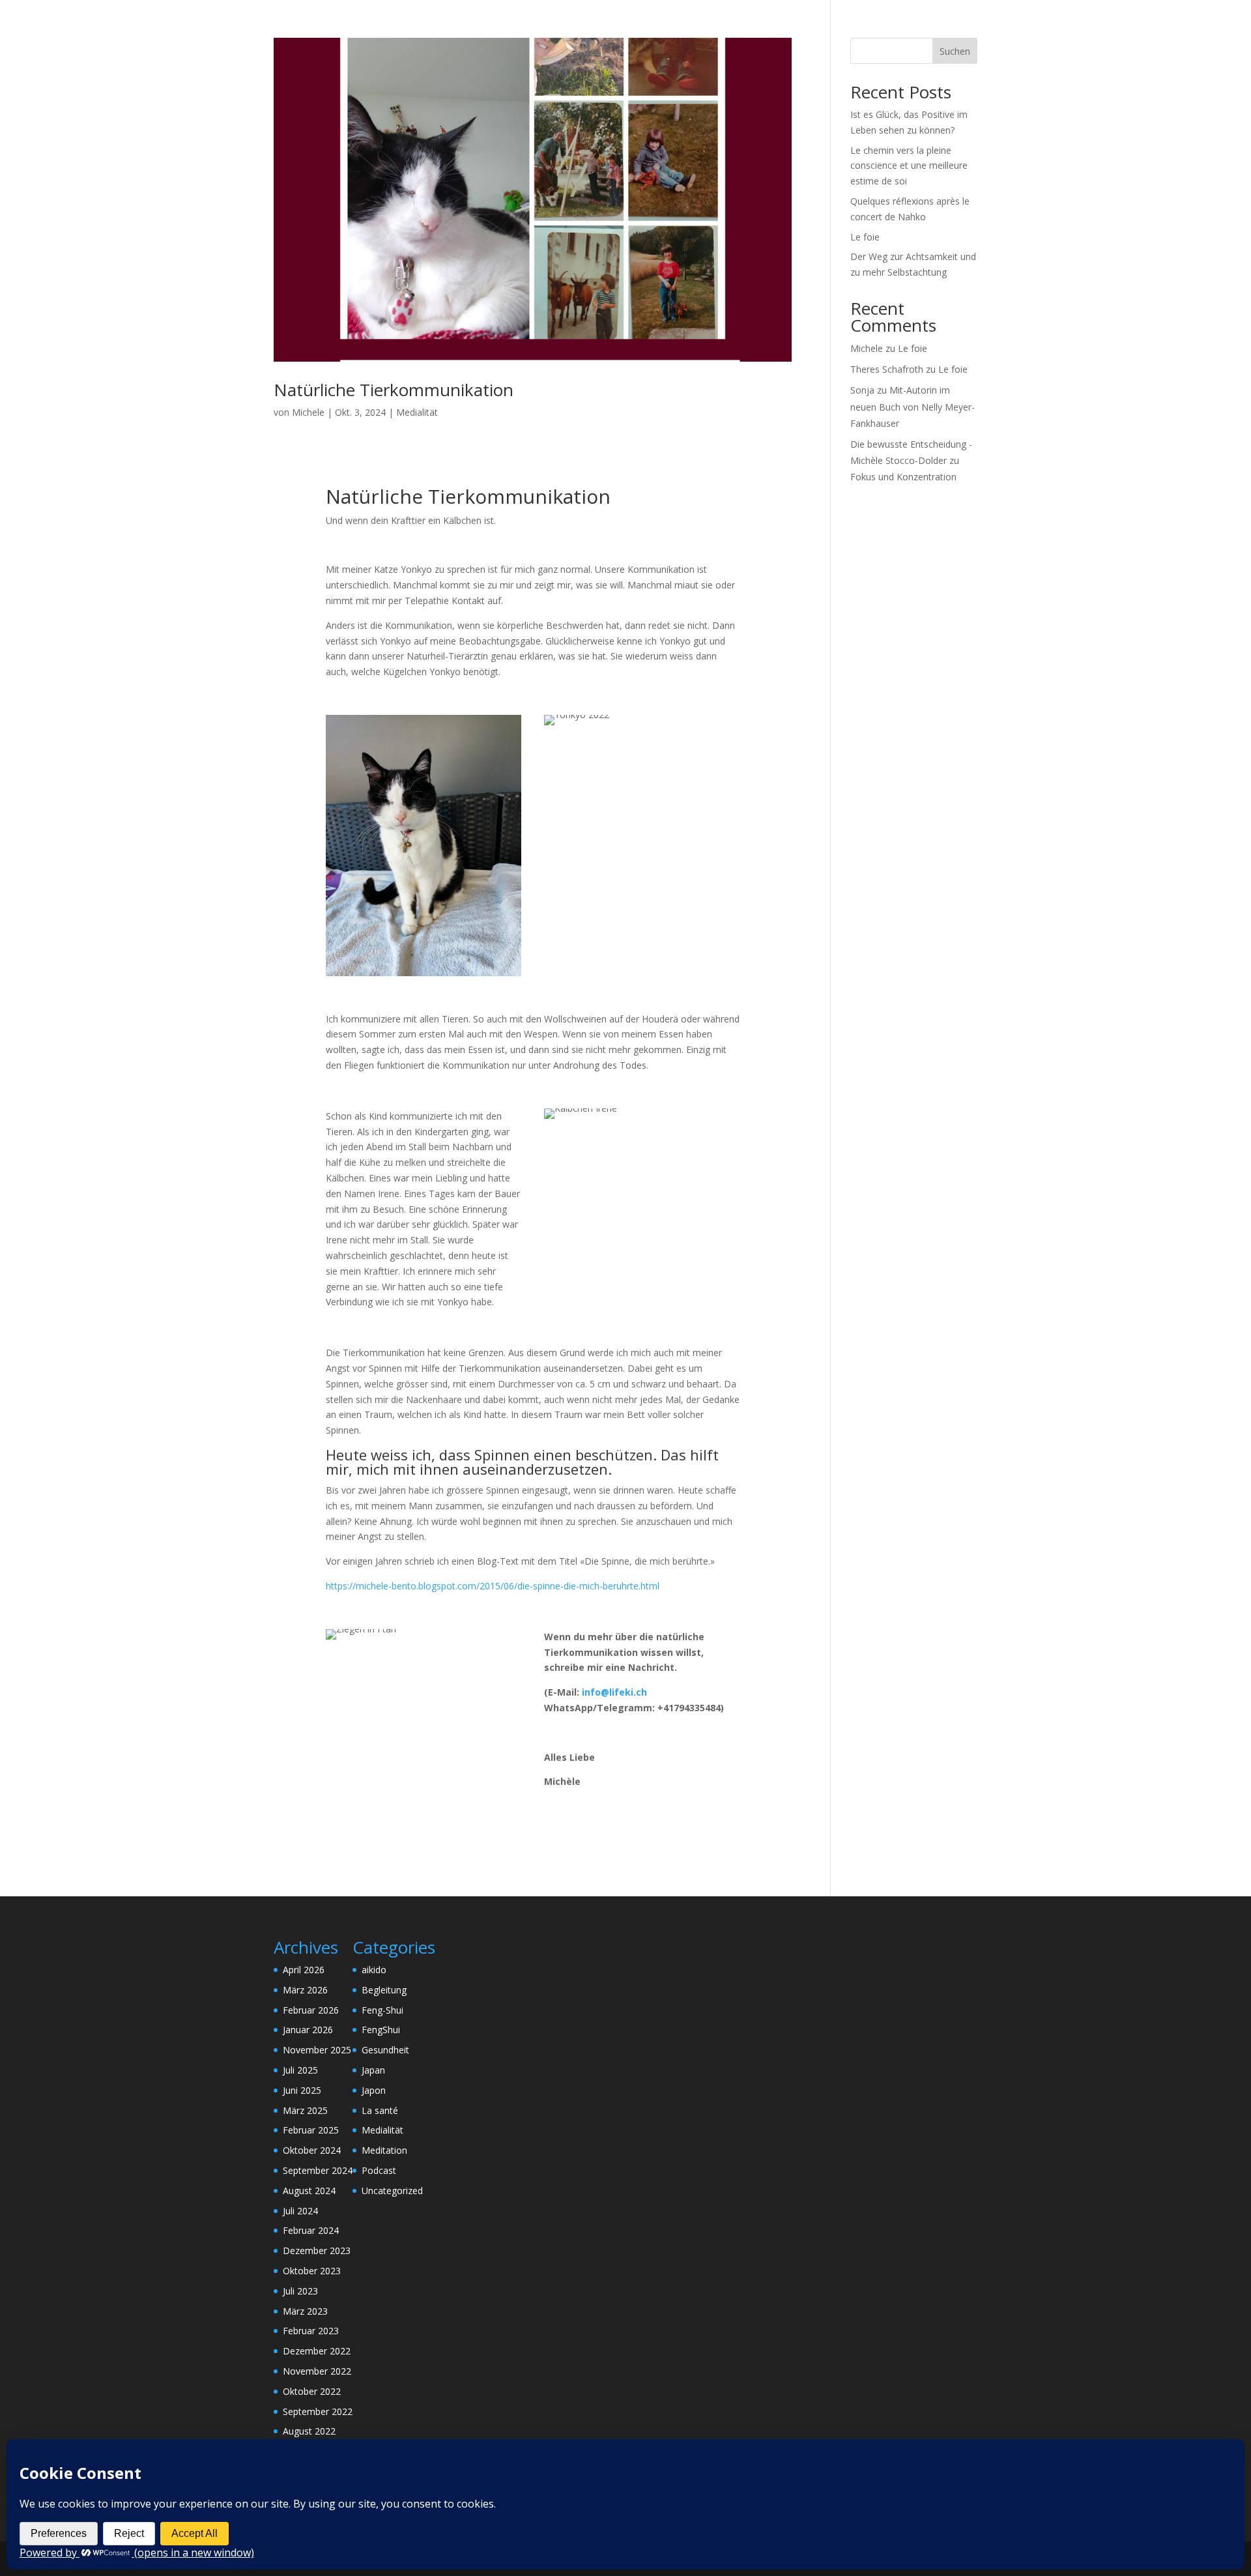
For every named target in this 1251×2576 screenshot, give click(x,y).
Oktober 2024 (312, 2150)
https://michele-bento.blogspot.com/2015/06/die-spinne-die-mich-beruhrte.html (493, 1586)
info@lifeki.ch (614, 1692)
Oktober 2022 (312, 2391)
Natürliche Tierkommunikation (394, 390)
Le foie (865, 237)
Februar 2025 (311, 2130)
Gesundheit (385, 2050)
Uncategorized (392, 2191)
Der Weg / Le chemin (346, 27)
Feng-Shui (382, 2010)
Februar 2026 (311, 2010)
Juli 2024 (300, 2211)
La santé (380, 2110)
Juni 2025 (302, 2090)
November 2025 (317, 2050)
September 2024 (318, 2170)
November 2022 (317, 2371)
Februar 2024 (311, 2230)
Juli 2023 (300, 2291)
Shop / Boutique (875, 27)
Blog (939, 27)
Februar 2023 (311, 2331)
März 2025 (305, 2110)
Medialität (417, 412)
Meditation (384, 2150)
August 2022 (309, 2431)
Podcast (379, 2170)
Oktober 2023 (312, 2271)
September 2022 (318, 2411)
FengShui (381, 2030)
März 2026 (305, 1990)
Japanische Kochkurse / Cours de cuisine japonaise (708, 27)
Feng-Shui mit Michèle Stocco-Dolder (493, 27)
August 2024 (309, 2191)
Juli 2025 (300, 2070)
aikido (374, 1970)
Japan (373, 2070)
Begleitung (384, 1990)
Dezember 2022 (317, 2351)
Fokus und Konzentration (903, 477)
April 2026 (304, 1970)
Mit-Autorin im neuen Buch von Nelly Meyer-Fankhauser (913, 406)
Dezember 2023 (317, 2250)
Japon (374, 2090)
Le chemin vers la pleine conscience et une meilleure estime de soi (909, 166)
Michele (308, 412)
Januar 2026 (308, 2030)
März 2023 (305, 2311)
